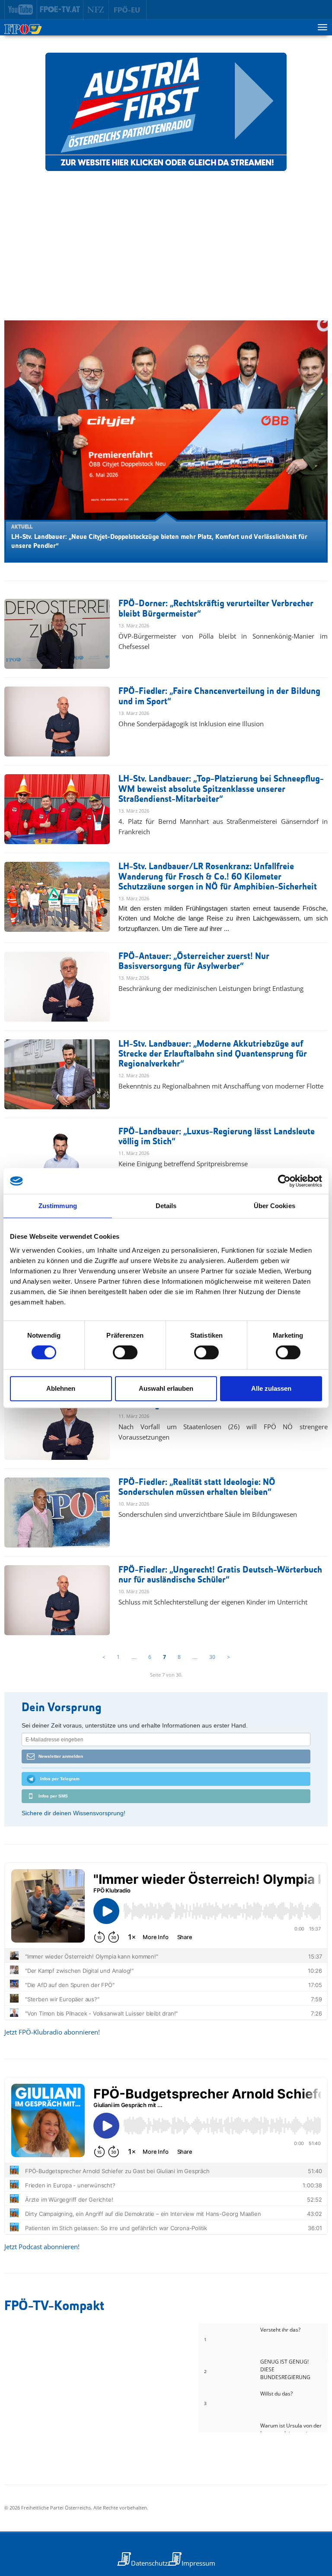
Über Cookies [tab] (275, 1206)
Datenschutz (149, 2563)
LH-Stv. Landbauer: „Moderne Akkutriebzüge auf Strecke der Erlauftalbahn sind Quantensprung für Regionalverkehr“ (213, 1054)
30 (212, 1657)
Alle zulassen (271, 1388)
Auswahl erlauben (166, 1388)
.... (134, 1657)
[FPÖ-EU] (128, 10)
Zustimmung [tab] (58, 1206)
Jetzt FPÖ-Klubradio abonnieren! (52, 2032)
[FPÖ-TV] (60, 10)
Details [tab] (166, 1206)
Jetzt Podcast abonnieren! (42, 2247)
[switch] (125, 1352)
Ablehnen (61, 1388)
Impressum (198, 2563)
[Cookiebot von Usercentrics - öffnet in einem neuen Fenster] (284, 1181)
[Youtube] (21, 10)
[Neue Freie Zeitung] (96, 10)
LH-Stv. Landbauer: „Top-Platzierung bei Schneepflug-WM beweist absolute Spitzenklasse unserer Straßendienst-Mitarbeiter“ (221, 789)
